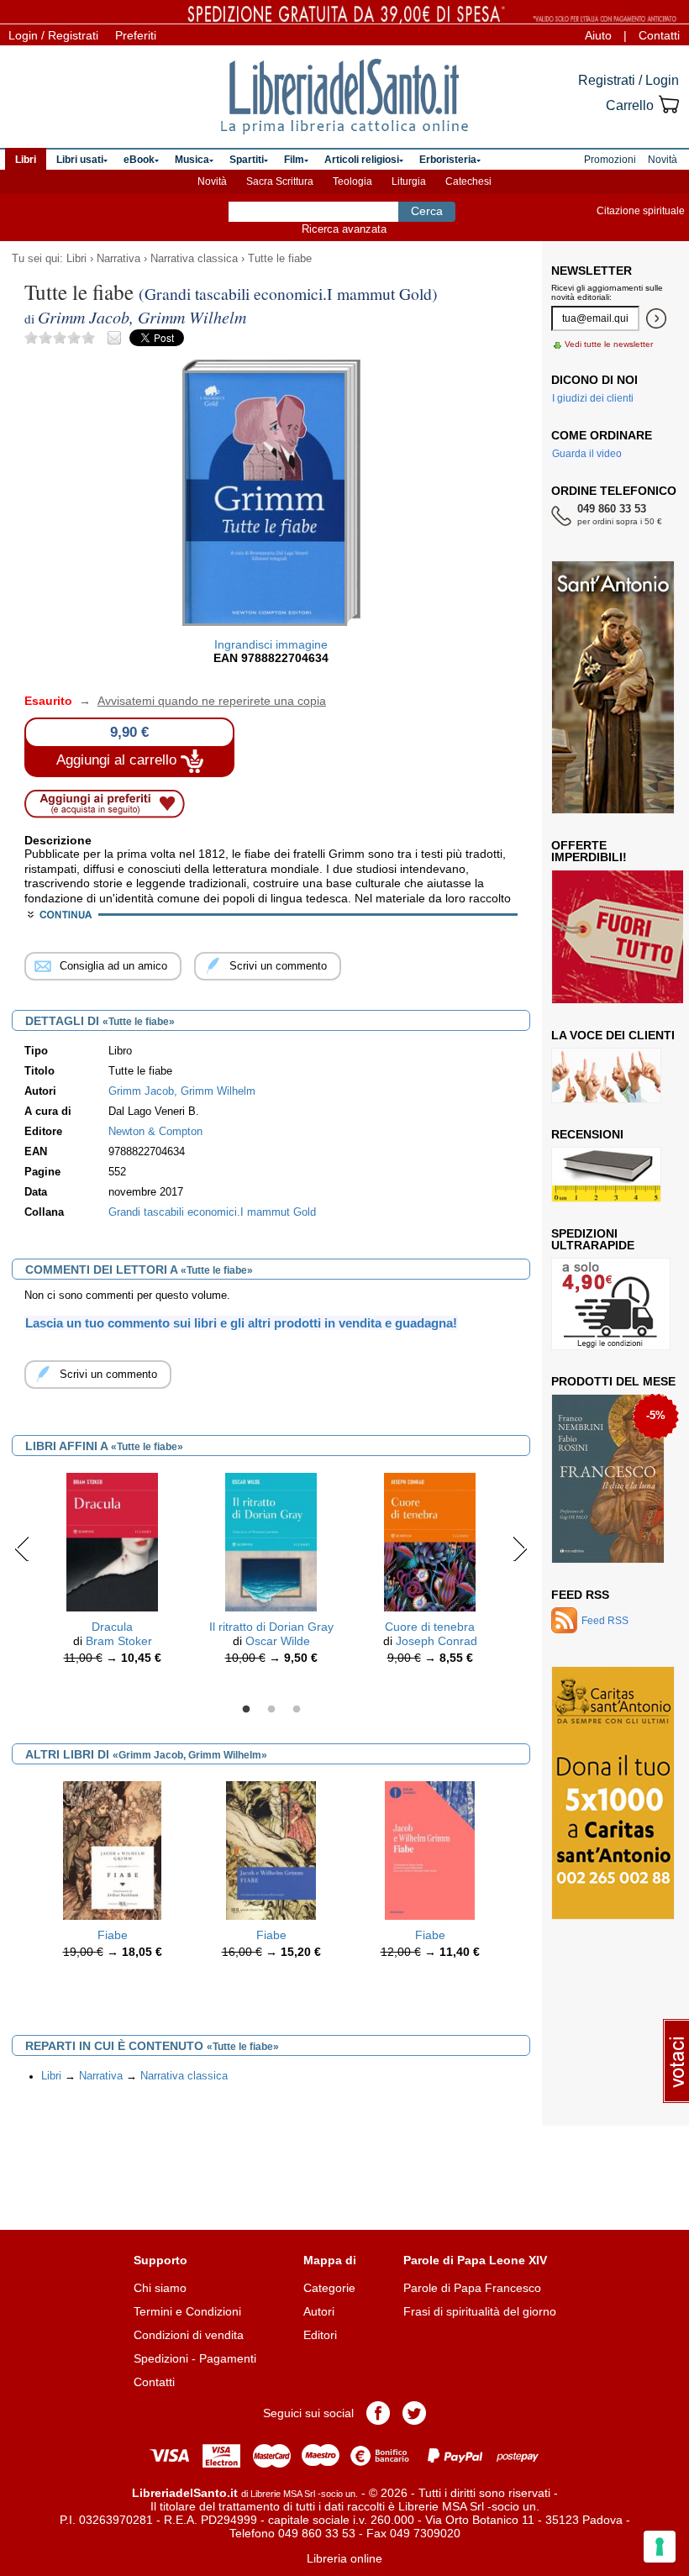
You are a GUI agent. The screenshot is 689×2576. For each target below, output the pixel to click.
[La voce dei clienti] (606, 1075)
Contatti (659, 35)
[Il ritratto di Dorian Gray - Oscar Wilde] (271, 1541)
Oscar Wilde (278, 1641)
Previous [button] (22, 1548)
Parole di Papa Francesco (472, 2288)
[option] (112, 1573)
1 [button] (246, 1710)
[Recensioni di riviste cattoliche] (606, 1175)
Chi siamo (160, 2288)
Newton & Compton (155, 1132)
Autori (319, 2311)
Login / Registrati (53, 35)
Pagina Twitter (414, 2413)
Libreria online (344, 2558)
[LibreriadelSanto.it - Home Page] (344, 97)
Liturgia (409, 181)
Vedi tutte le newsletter (609, 344)
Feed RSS (580, 1595)
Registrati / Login (629, 80)
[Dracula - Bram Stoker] (113, 1541)
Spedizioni (161, 2358)
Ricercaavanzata (344, 229)
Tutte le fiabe (280, 259)
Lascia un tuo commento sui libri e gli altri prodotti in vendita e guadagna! (241, 1323)
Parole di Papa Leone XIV (475, 2260)
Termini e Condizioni (187, 2311)
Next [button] (520, 1548)
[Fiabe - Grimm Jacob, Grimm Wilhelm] (112, 1850)
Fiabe (113, 1935)
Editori (320, 2335)
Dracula (112, 1627)
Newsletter (592, 271)
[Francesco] (608, 1479)
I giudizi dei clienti (593, 398)
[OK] (656, 318)
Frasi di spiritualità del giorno (480, 2311)
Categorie (329, 2288)
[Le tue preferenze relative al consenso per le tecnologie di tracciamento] (660, 2547)
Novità (212, 181)
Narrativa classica (194, 259)
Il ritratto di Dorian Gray (271, 1627)
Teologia (352, 181)
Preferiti (136, 35)
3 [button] (297, 1710)
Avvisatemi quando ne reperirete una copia (201, 701)
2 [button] (271, 1710)
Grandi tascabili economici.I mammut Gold (212, 1212)
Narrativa (118, 259)
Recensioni (587, 1134)
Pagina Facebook (378, 2413)
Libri (76, 259)
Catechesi (468, 181)
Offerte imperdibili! (589, 851)
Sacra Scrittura (280, 181)
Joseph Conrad (437, 1641)
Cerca (427, 211)
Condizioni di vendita (189, 2335)
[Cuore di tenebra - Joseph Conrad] (430, 1541)
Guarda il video (587, 454)
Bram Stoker (119, 1641)
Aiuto (598, 35)
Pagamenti (228, 2358)
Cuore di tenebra (430, 1627)
